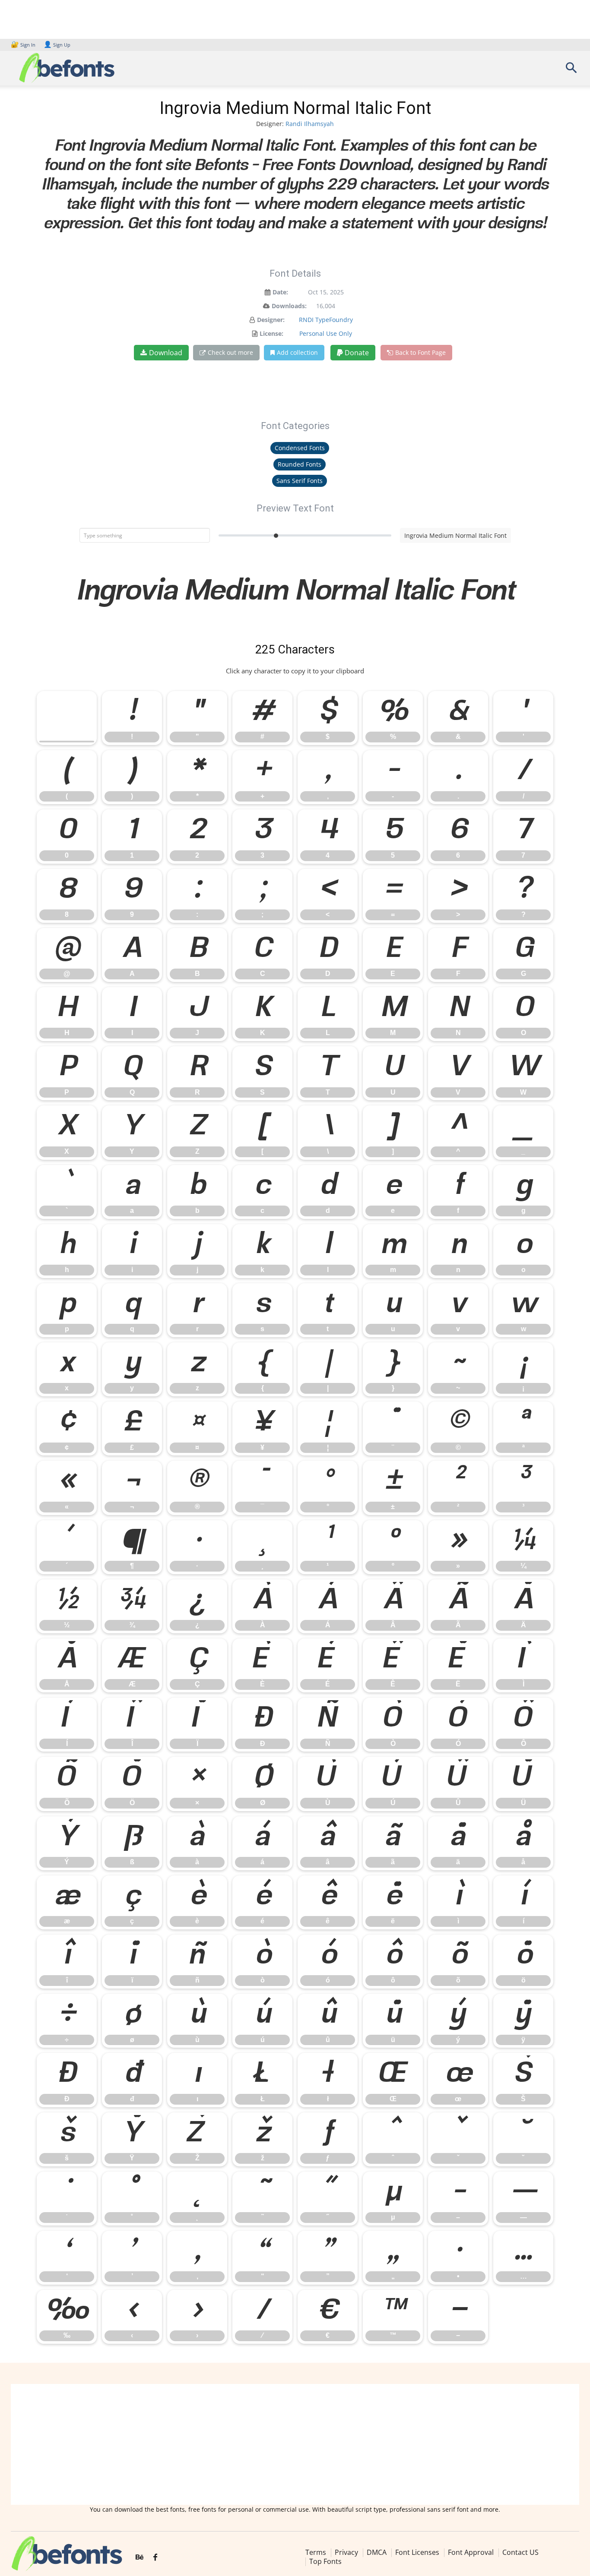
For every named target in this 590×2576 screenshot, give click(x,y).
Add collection (297, 352)
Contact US (520, 2552)
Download (166, 353)
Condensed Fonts (300, 448)
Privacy (346, 2552)
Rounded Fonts (300, 464)
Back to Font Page (420, 352)
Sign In (24, 45)
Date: (280, 292)
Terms (316, 2552)
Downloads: (289, 306)
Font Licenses (417, 2552)
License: (271, 333)
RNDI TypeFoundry (326, 320)
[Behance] (140, 2557)
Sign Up (57, 45)
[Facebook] (155, 2557)
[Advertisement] (295, 2444)
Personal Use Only (326, 333)
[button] (571, 71)
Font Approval (471, 2552)
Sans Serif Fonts (300, 481)
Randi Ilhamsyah (310, 124)
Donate (356, 353)
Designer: (271, 320)
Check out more (230, 352)
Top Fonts (325, 2561)
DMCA (377, 2552)
